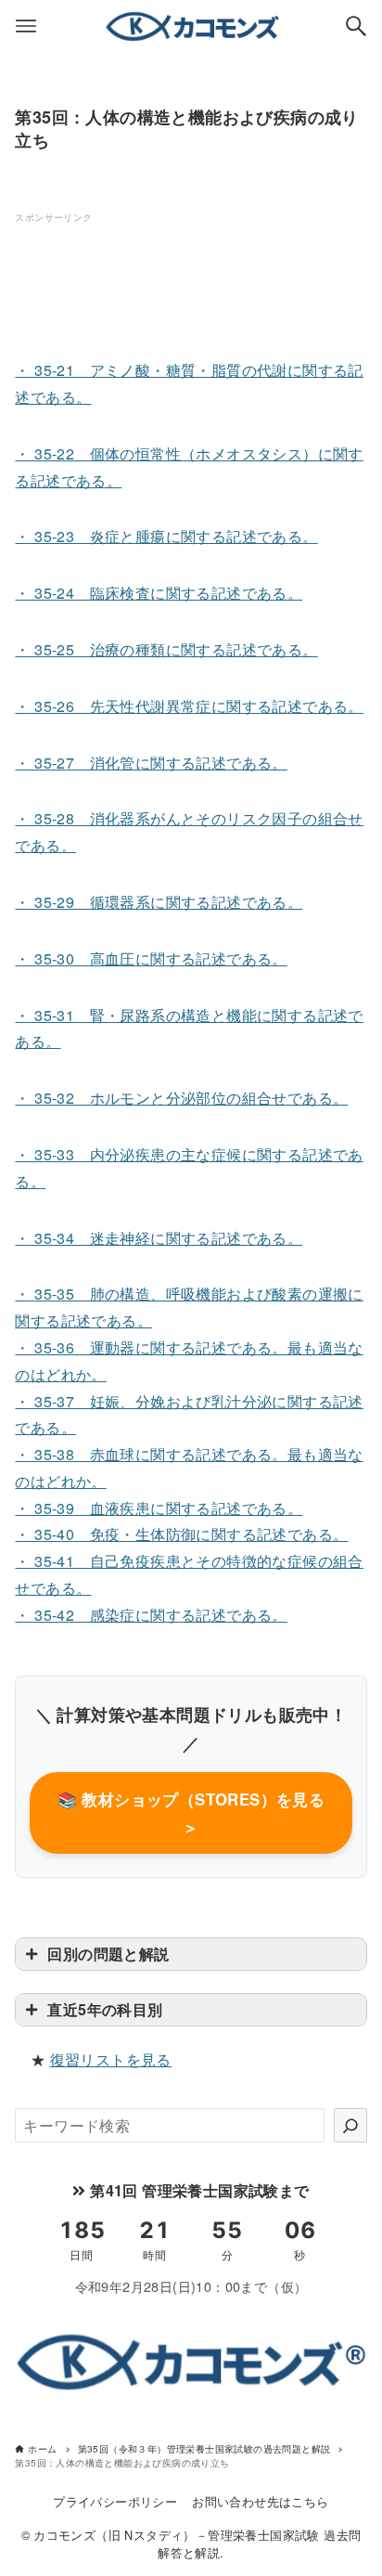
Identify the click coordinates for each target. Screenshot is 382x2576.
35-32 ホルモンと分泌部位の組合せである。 (181, 1098)
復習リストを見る (111, 2059)
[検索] (350, 2125)
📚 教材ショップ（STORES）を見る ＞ (191, 1813)
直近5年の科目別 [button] (105, 2009)
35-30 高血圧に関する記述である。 (151, 958)
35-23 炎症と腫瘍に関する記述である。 (166, 536)
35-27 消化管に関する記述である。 (151, 763)
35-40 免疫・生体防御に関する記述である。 (181, 1534)
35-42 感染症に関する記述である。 (151, 1615)
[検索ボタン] (356, 26)
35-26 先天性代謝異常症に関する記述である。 (189, 706)
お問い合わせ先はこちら (260, 2501)
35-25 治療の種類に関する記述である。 (166, 649)
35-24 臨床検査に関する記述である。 (159, 593)
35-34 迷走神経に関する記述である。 (159, 1238)
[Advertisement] (163, 273)
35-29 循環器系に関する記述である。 (159, 902)
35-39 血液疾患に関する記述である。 (159, 1508)
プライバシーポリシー (115, 2501)
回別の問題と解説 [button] (108, 1954)
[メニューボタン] (26, 26)
